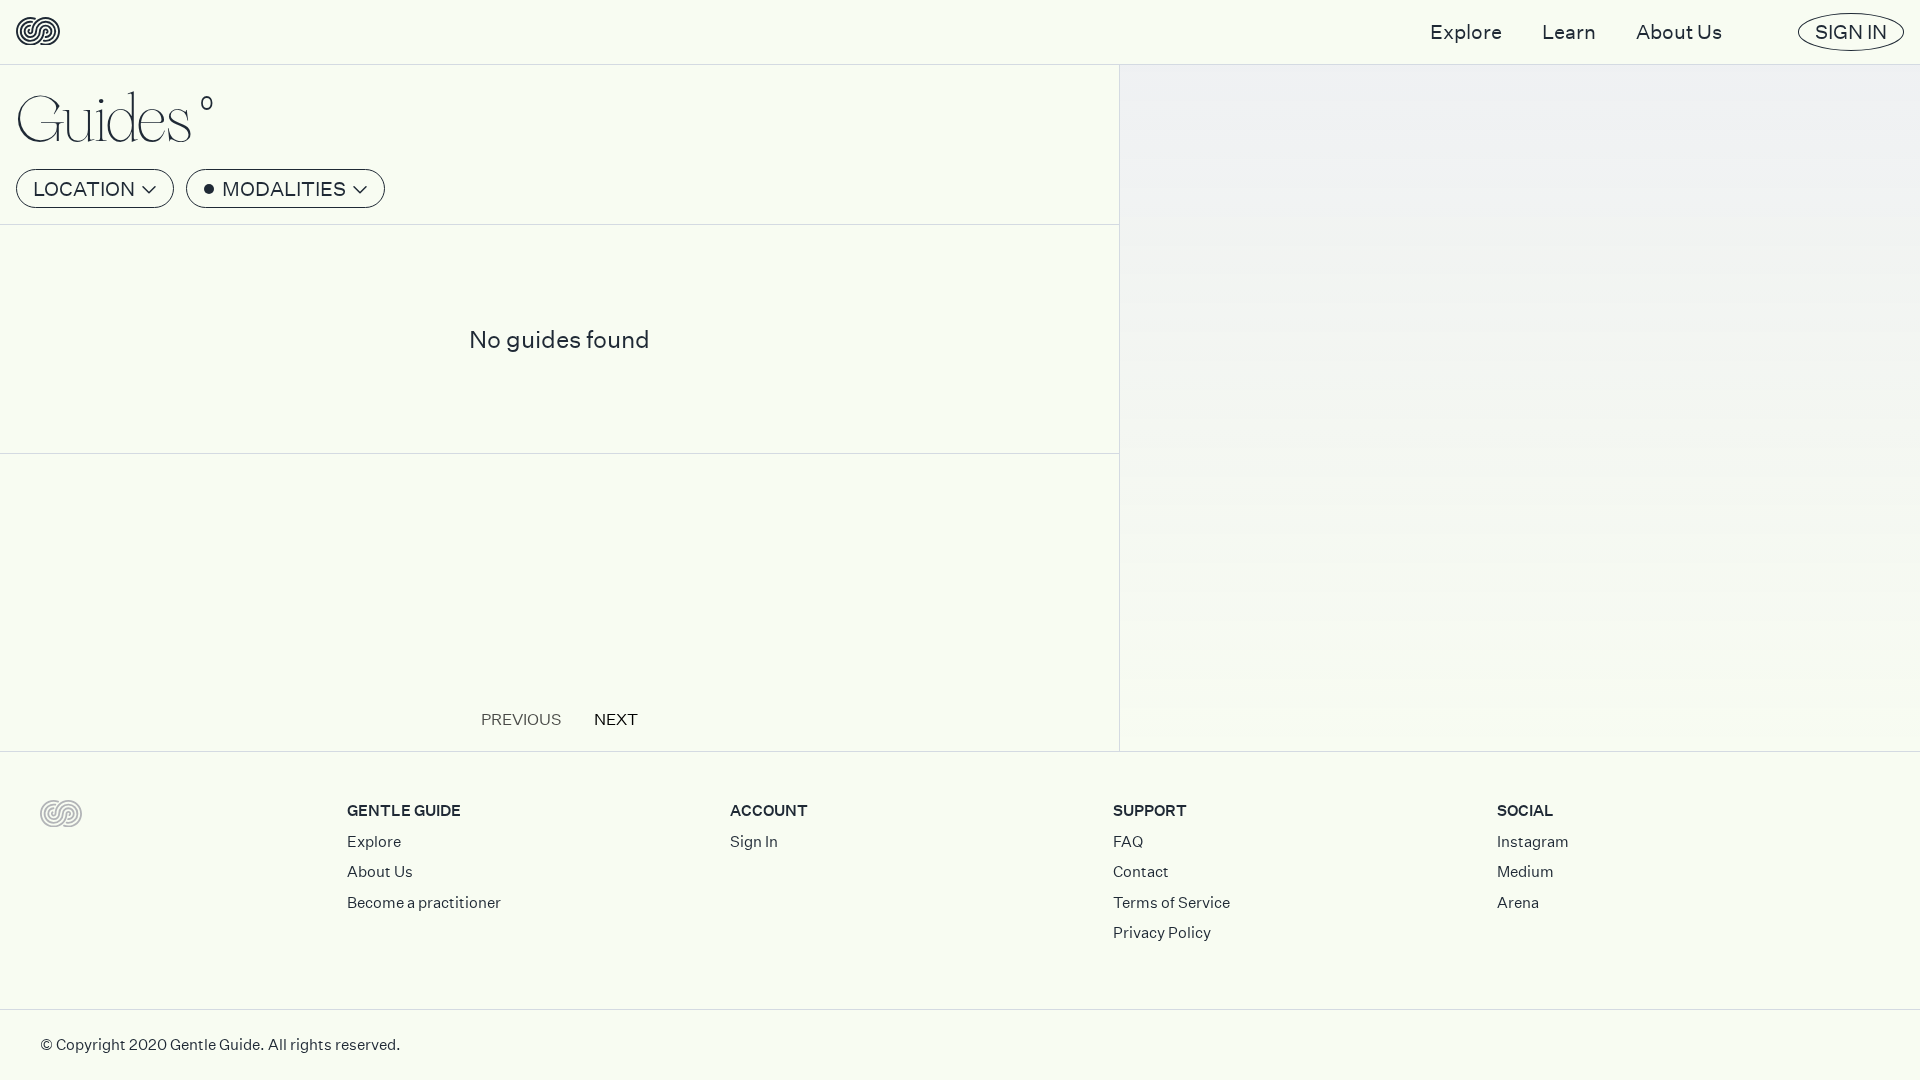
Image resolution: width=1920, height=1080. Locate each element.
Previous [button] (521, 719)
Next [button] (616, 719)
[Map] (1520, 540)
